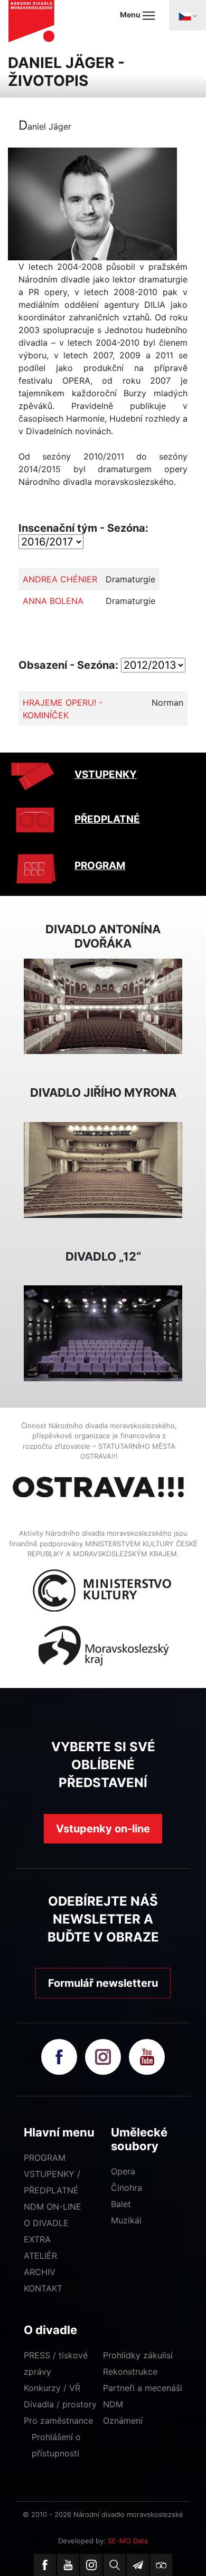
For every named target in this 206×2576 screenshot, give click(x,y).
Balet (121, 2204)
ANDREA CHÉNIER (60, 579)
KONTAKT (43, 2288)
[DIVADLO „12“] (103, 1332)
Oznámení (123, 2421)
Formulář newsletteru (103, 1983)
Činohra (127, 2188)
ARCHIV (40, 2272)
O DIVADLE (46, 2223)
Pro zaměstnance (58, 2421)
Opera (123, 2171)
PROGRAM (100, 866)
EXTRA (37, 2239)
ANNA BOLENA (53, 601)
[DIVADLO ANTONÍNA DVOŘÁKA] (103, 1006)
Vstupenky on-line (103, 1829)
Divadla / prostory (60, 2404)
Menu (131, 14)
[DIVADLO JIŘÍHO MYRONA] (103, 1169)
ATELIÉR (40, 2256)
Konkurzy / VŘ (52, 2388)
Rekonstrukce (130, 2372)
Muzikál (126, 2220)
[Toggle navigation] (188, 15)
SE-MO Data (128, 2541)
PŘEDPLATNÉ (107, 819)
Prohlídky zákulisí (138, 2355)
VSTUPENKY (106, 774)
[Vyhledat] (115, 2565)
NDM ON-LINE (53, 2207)
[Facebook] (45, 2565)
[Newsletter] (138, 2565)
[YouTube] (68, 2565)
